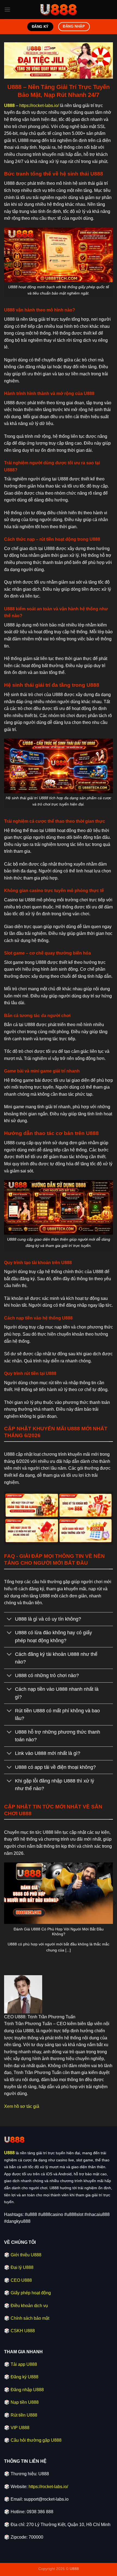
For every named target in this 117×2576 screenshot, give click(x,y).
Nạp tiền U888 (25, 2402)
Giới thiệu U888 (26, 2255)
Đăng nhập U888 (27, 2390)
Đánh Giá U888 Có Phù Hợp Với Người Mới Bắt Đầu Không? (59, 1932)
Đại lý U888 (22, 2267)
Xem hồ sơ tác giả (22, 2106)
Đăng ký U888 (24, 2377)
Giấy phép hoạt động (31, 2293)
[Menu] (7, 9)
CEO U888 (21, 2280)
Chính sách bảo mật (30, 2318)
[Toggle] (9, 1620)
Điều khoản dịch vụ (29, 2306)
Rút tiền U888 (24, 2415)
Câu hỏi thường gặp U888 (36, 2440)
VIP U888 (20, 2428)
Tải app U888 (24, 2364)
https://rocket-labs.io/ (39, 106)
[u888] (59, 10)
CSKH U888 (23, 2331)
